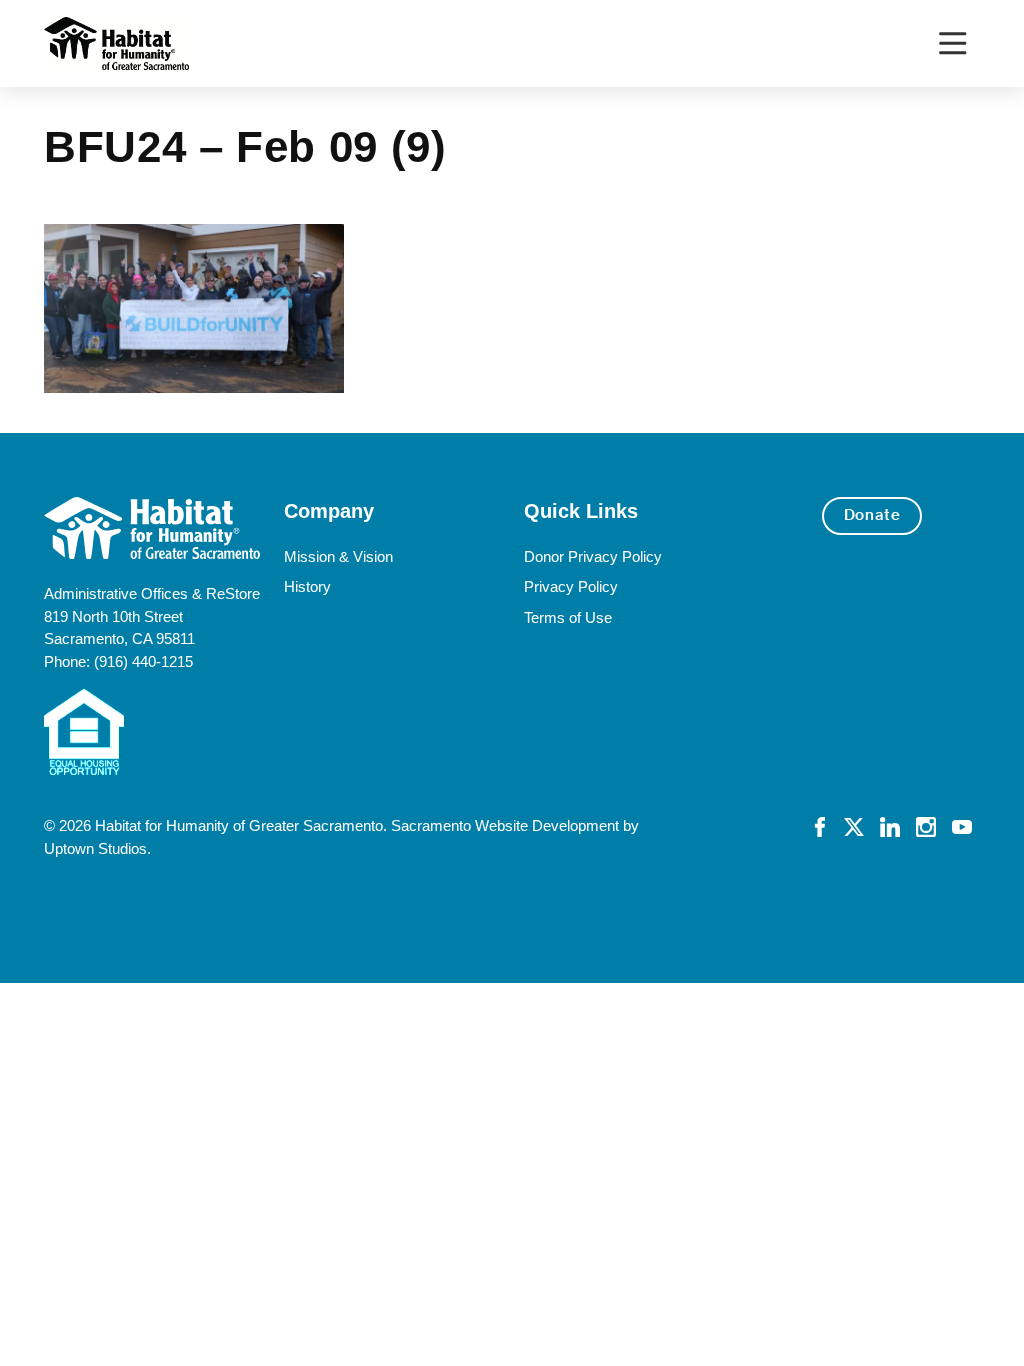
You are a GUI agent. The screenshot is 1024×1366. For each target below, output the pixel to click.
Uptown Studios (95, 848)
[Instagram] (926, 825)
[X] (854, 825)
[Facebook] (820, 825)
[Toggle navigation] (952, 43)
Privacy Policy (571, 586)
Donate (872, 515)
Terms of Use (568, 617)
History (307, 586)
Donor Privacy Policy (593, 556)
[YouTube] (962, 825)
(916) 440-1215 (143, 661)
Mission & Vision (338, 556)
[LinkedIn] (890, 825)
